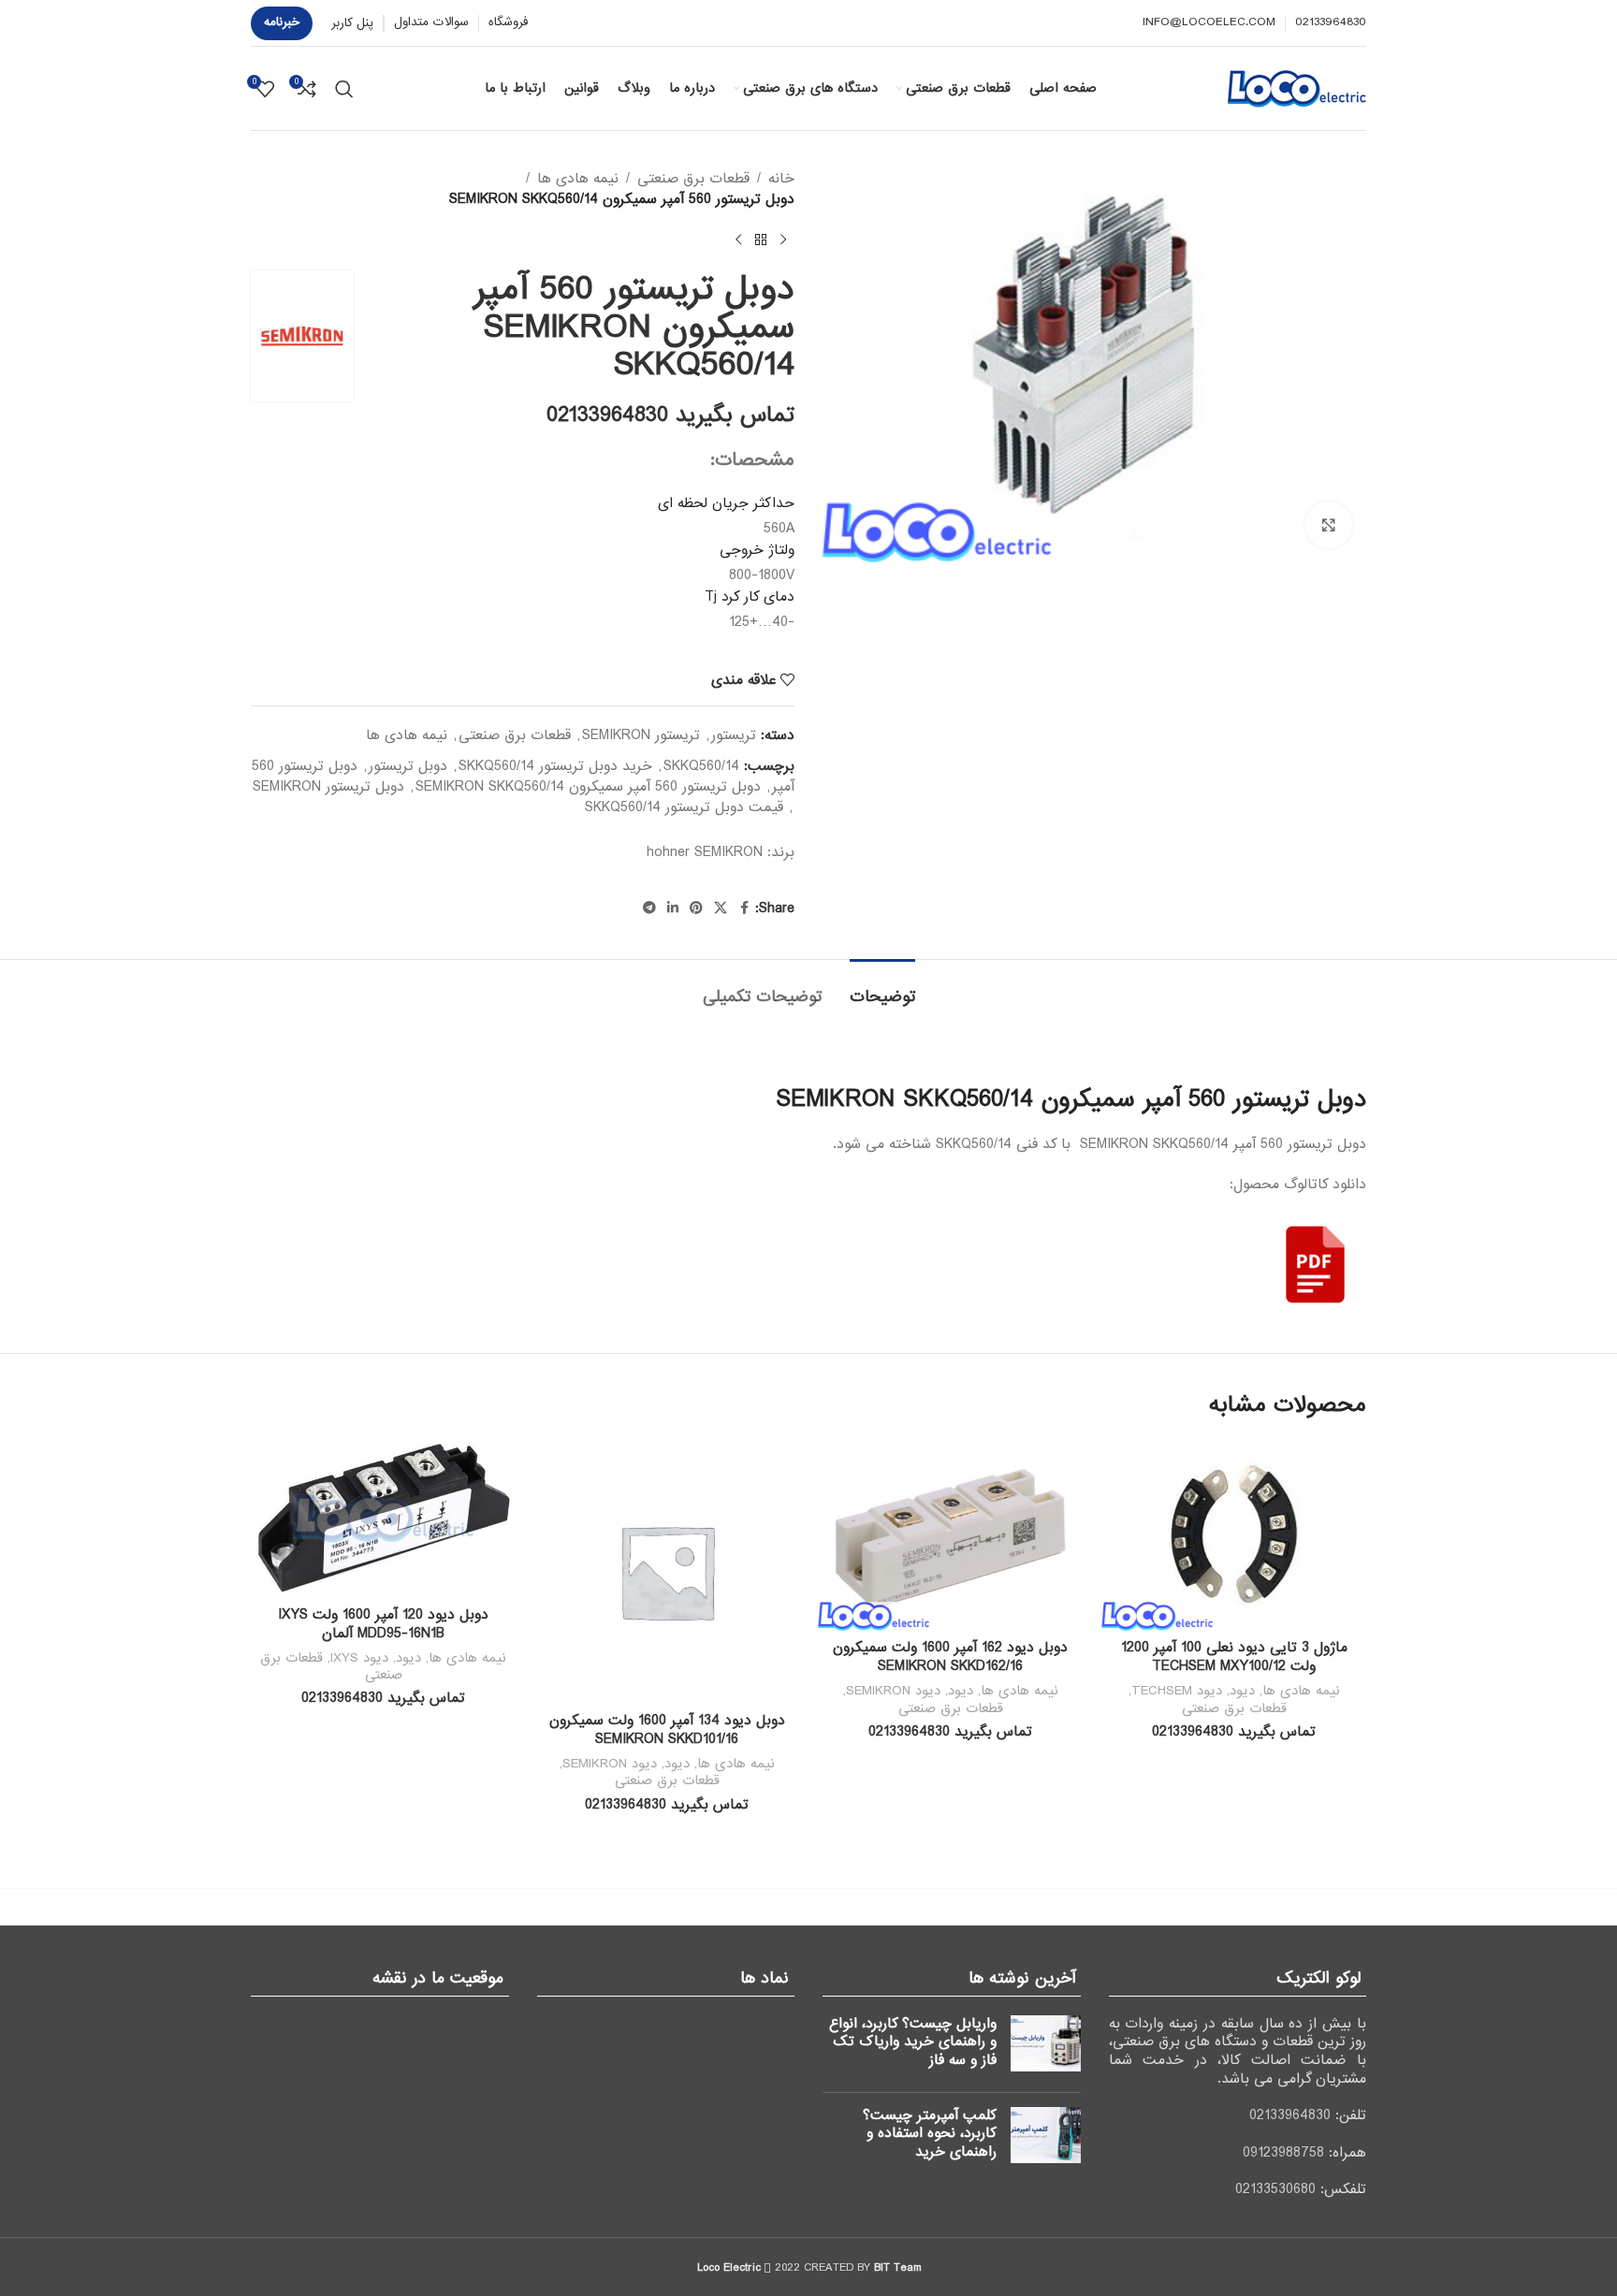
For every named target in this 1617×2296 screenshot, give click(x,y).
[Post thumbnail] (1046, 2047)
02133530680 (1275, 2189)
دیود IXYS (359, 1658)
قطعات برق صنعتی (693, 179)
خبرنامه (282, 22)
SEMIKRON (728, 852)
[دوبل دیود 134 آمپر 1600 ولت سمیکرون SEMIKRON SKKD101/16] (667, 1571)
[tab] (882, 988)
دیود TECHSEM (1177, 1691)
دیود (1242, 1691)
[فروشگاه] (761, 240)
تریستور (734, 735)
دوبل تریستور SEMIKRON (328, 787)
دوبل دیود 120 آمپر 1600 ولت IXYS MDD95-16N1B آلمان (383, 1624)
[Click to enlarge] (1329, 525)
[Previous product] (783, 240)
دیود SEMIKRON (893, 1691)
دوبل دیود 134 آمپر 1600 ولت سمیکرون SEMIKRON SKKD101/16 (667, 1730)
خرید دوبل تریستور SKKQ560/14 (555, 766)
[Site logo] (1297, 88)
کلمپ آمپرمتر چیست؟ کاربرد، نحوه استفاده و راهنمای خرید (930, 2134)
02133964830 (1290, 2115)
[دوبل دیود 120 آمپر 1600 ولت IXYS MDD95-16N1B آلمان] (383, 1519)
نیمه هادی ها (578, 179)
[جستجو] (344, 89)
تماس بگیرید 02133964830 (670, 415)
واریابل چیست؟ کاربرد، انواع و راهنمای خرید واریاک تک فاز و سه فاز (913, 2042)
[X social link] (721, 908)
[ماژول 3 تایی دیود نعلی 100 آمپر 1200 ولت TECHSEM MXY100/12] (1234, 1535)
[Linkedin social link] (673, 908)
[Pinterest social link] (696, 908)
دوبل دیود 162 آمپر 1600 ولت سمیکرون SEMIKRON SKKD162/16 (950, 1657)
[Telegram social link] (649, 908)
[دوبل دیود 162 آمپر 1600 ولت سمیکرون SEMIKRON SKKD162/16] (950, 1535)
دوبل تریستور (408, 766)
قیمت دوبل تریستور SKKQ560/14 (684, 807)
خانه (781, 179)
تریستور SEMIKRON (641, 735)
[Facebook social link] (744, 908)
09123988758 (1283, 2153)
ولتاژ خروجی (757, 550)
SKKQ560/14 (701, 766)
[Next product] (738, 240)
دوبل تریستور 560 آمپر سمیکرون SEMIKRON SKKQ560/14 (588, 787)
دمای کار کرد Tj (750, 597)
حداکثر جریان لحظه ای (726, 503)
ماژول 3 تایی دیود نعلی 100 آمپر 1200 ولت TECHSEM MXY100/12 (1234, 1657)
